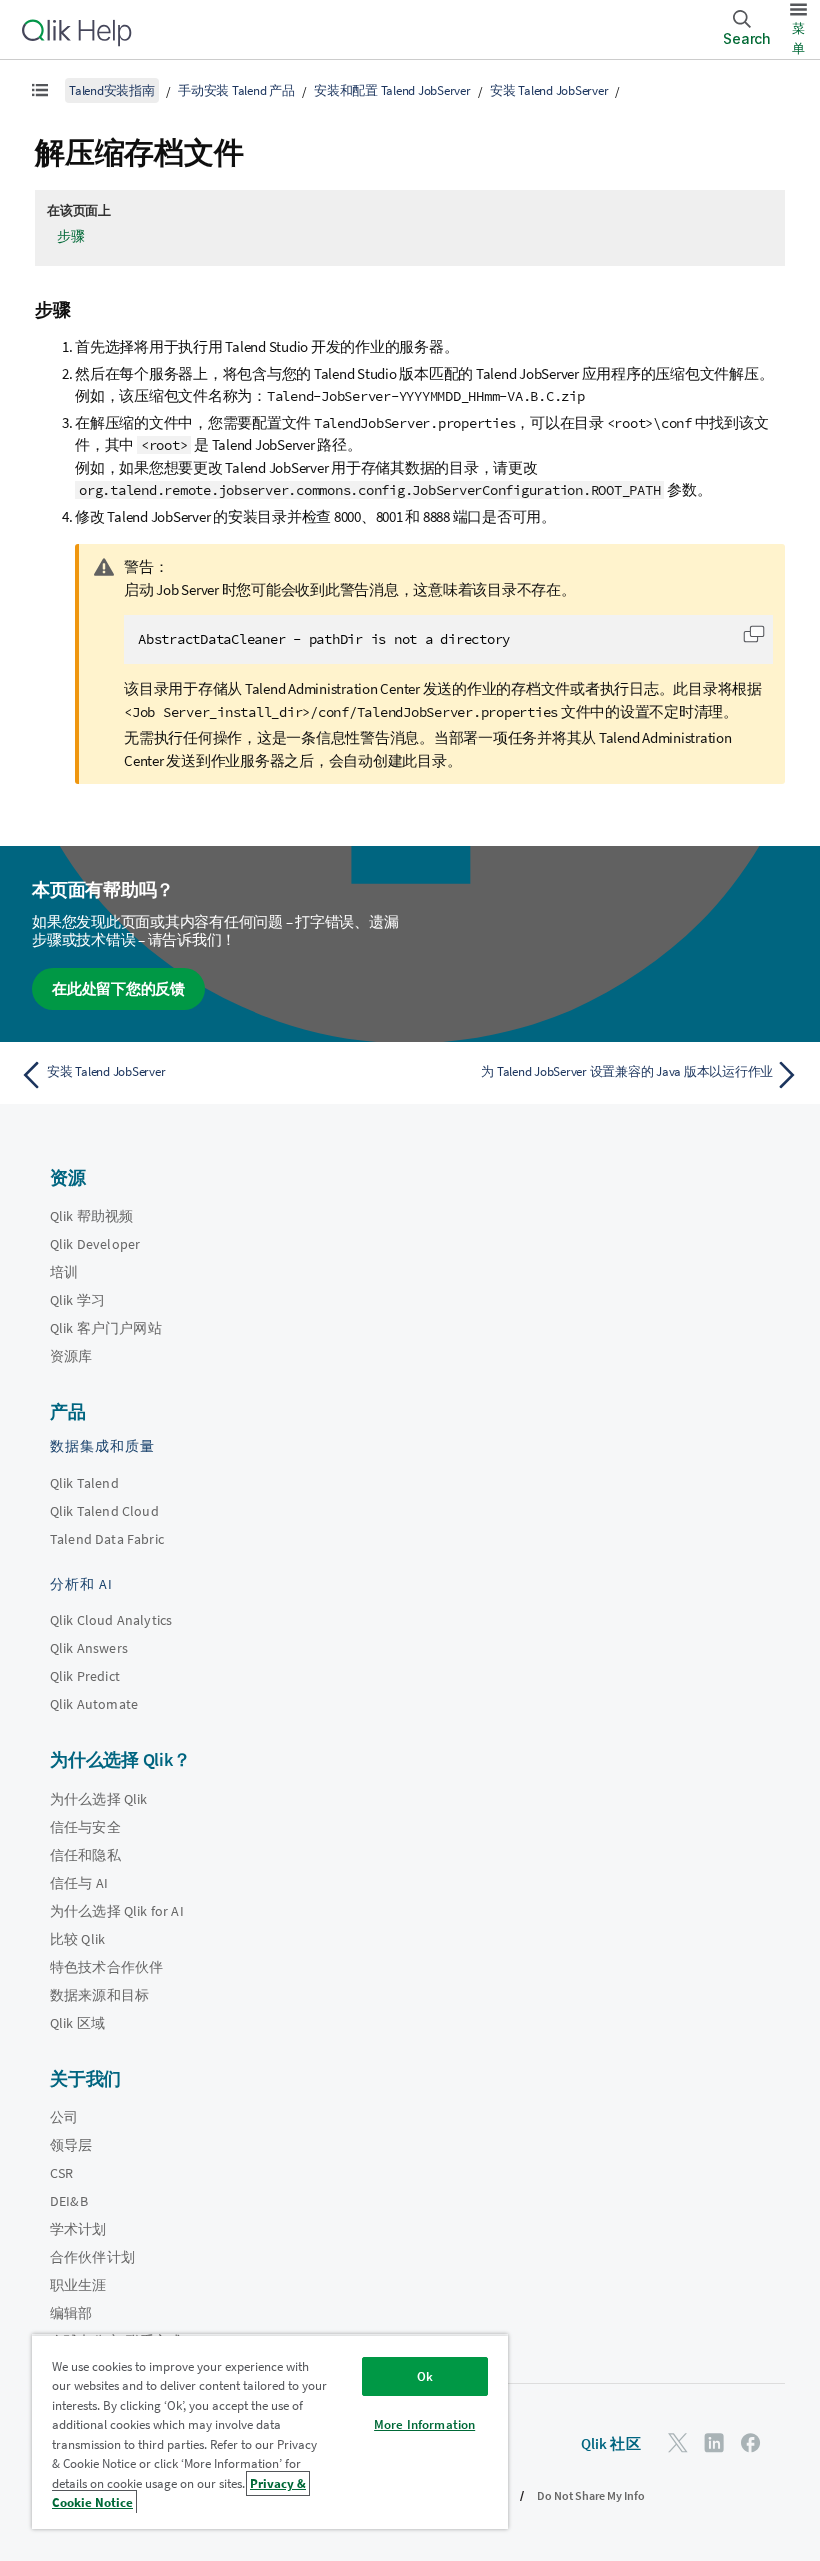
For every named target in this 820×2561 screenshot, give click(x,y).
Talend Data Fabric (107, 1539)
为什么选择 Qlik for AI (117, 1911)
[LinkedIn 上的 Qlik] (714, 2442)
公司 (64, 2117)
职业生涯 (78, 2285)
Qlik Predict (85, 1676)
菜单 (798, 38)
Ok (425, 2376)
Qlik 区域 (77, 2023)
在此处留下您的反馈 (118, 988)
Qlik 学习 (77, 1300)
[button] (754, 634)
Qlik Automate (94, 1704)
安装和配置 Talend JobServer (392, 90)
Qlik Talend (84, 1483)
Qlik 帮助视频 (91, 1216)
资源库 (71, 1356)
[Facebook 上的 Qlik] (751, 2442)
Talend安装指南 (112, 90)
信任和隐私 (85, 1855)
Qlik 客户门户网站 (106, 1328)
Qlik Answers (89, 1648)
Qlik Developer (95, 1244)
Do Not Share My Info (591, 2495)
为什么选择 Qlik (99, 1799)
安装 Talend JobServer (549, 90)
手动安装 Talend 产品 (236, 90)
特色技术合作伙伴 (106, 1967)
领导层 (71, 2145)
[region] (270, 2431)
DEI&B (69, 2201)
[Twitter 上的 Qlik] (678, 2442)
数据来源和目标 (99, 1995)
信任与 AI (79, 1883)
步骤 (71, 236)
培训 (64, 1272)
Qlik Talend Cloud (104, 1511)
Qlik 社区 (611, 2443)
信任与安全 (85, 1827)
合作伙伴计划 (92, 2257)
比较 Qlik (77, 1939)
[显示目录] (40, 90)
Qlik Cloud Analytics (111, 1620)
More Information (424, 2424)
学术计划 (78, 2229)
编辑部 (71, 2313)
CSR (61, 2173)
